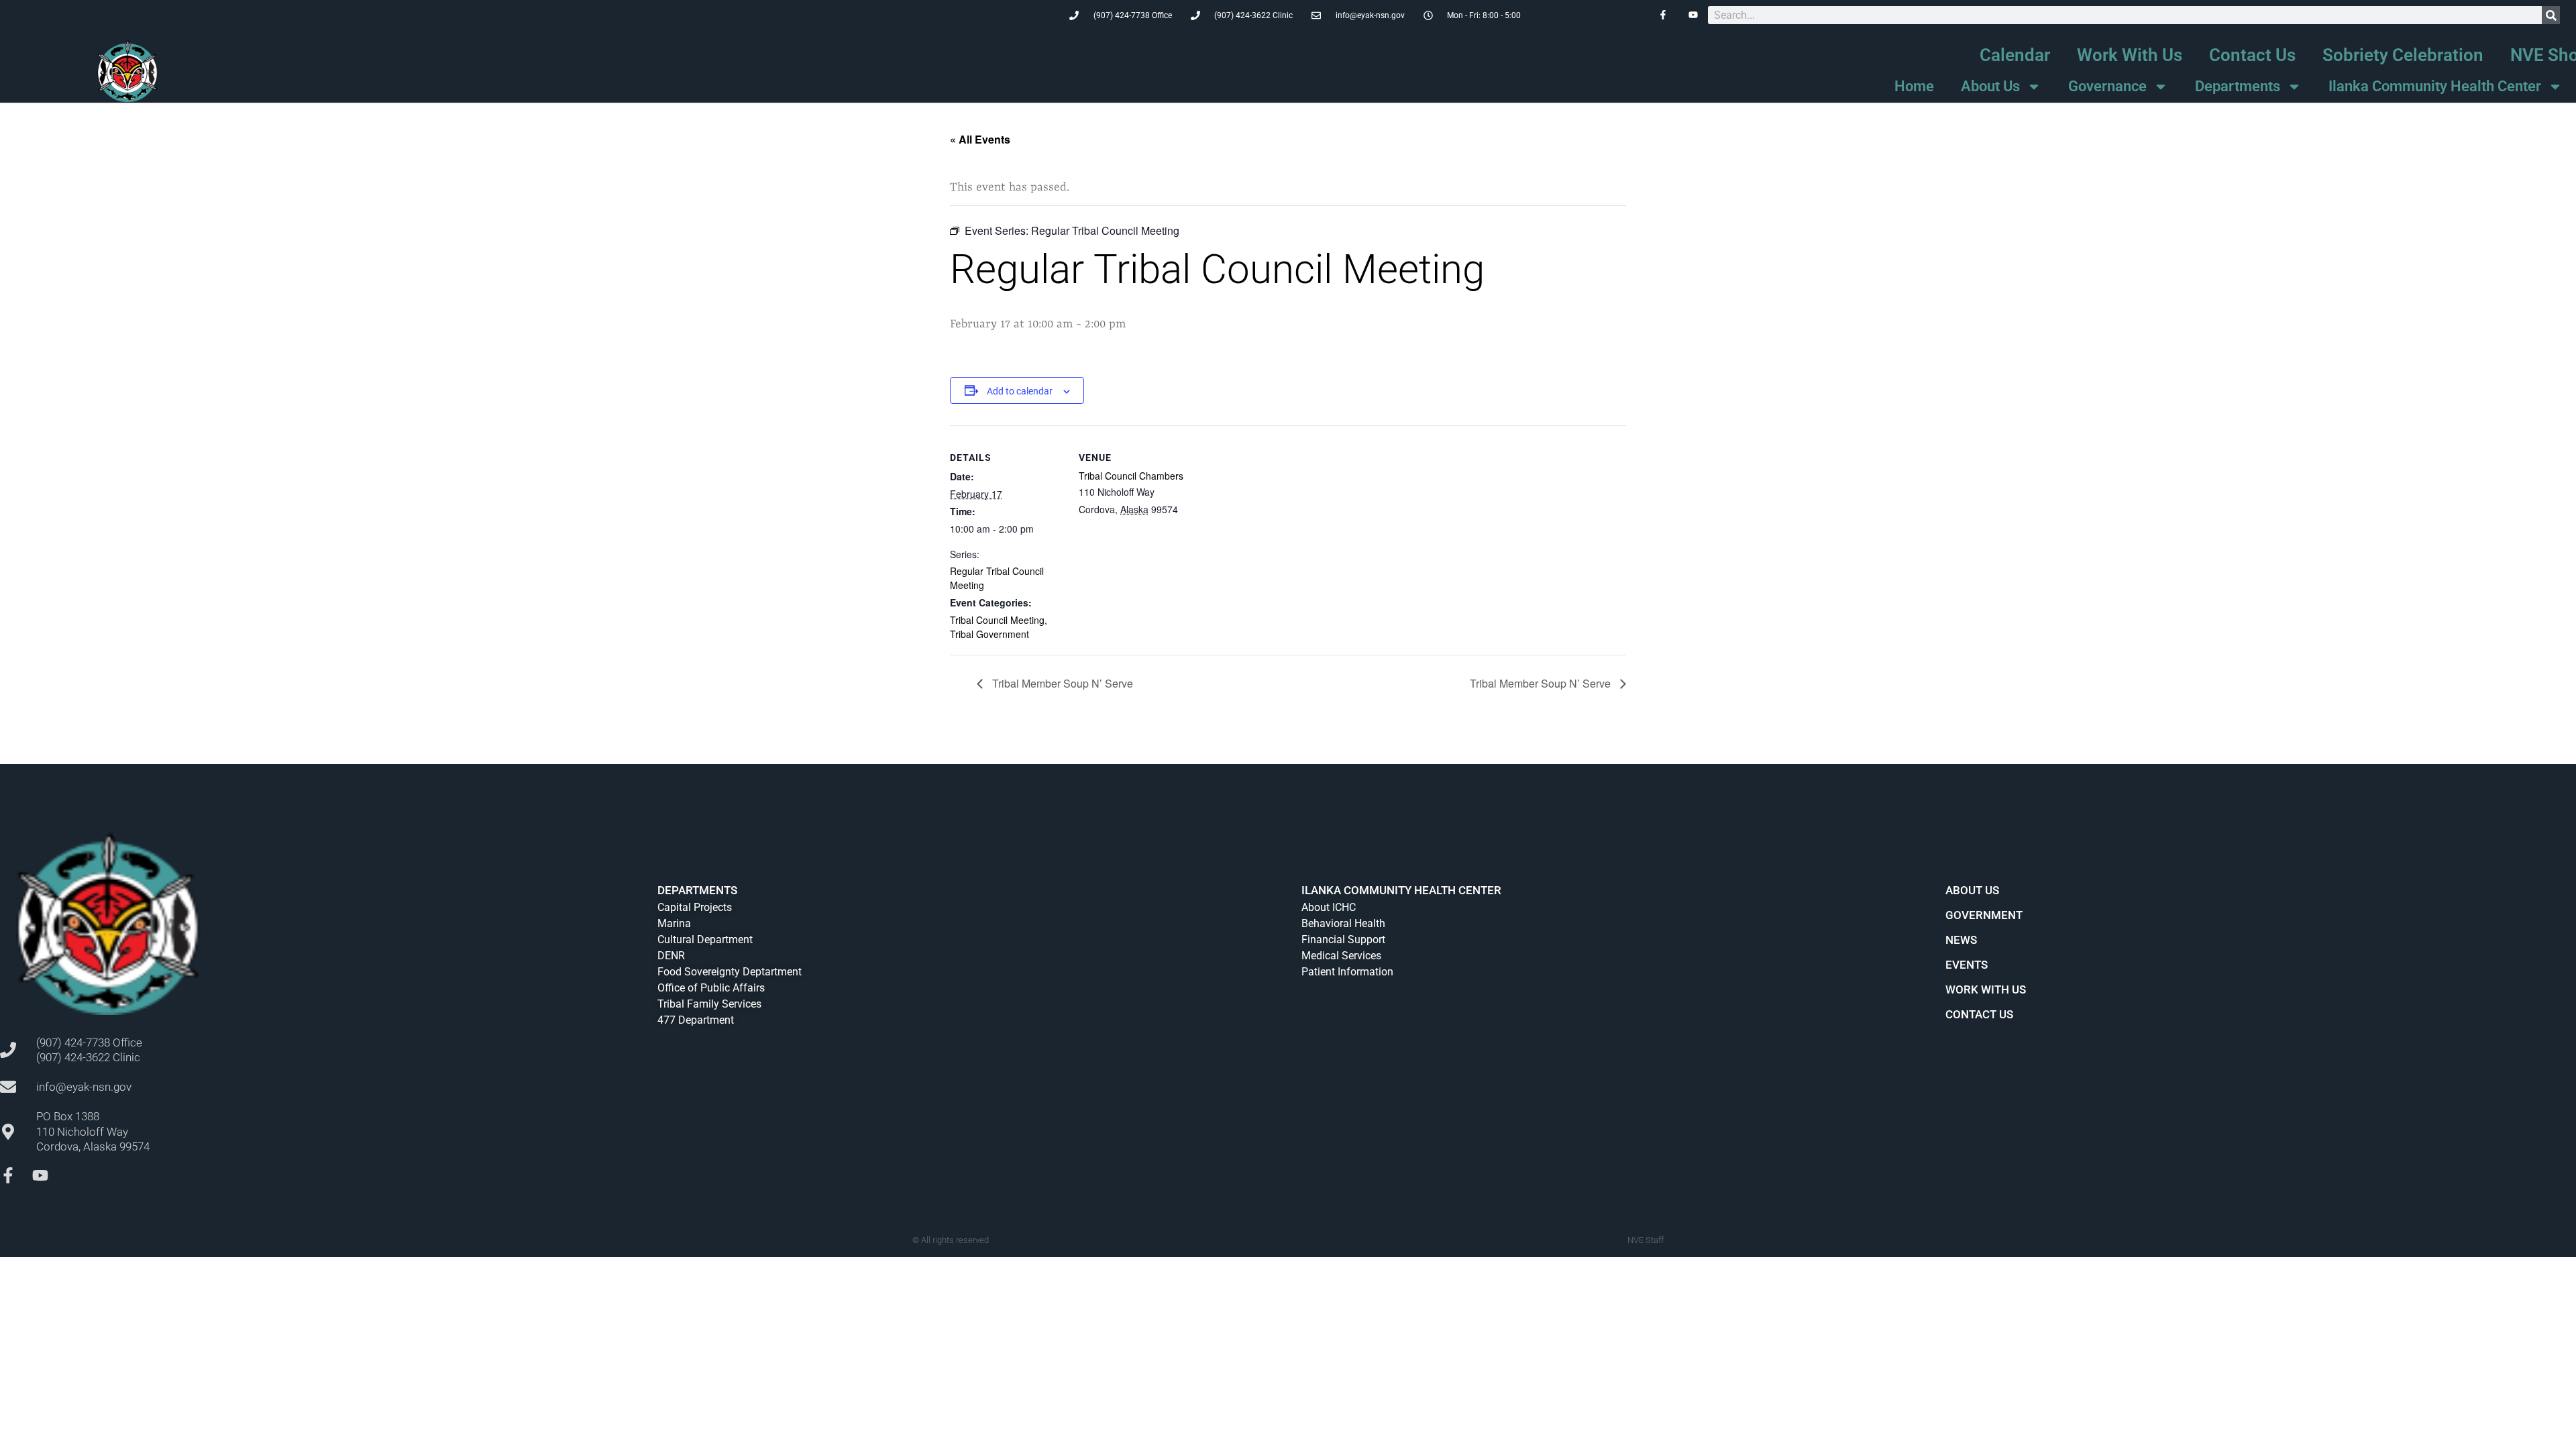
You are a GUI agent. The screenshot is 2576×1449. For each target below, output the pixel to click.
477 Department (696, 1020)
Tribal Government (989, 634)
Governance (2107, 86)
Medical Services (1341, 956)
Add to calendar (1020, 391)
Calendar (2015, 55)
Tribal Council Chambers (1131, 476)
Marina (674, 923)
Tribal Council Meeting (997, 620)
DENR (671, 956)
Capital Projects (695, 907)
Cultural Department (705, 940)
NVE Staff (1646, 1240)
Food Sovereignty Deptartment (730, 972)
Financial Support (1343, 940)
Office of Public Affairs (711, 988)
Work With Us (2130, 55)
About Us (1990, 86)
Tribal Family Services (709, 1004)
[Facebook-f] (8, 1175)
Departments (2238, 86)
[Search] (2551, 15)
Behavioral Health (1343, 923)
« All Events (980, 139)
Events (1967, 965)
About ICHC (1329, 907)
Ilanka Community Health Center (2435, 86)
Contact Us (2252, 55)
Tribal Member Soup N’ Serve (1061, 683)
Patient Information (1347, 972)
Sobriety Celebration (2403, 55)
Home (1914, 86)
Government (1984, 915)
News (1961, 940)
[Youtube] (40, 1175)
